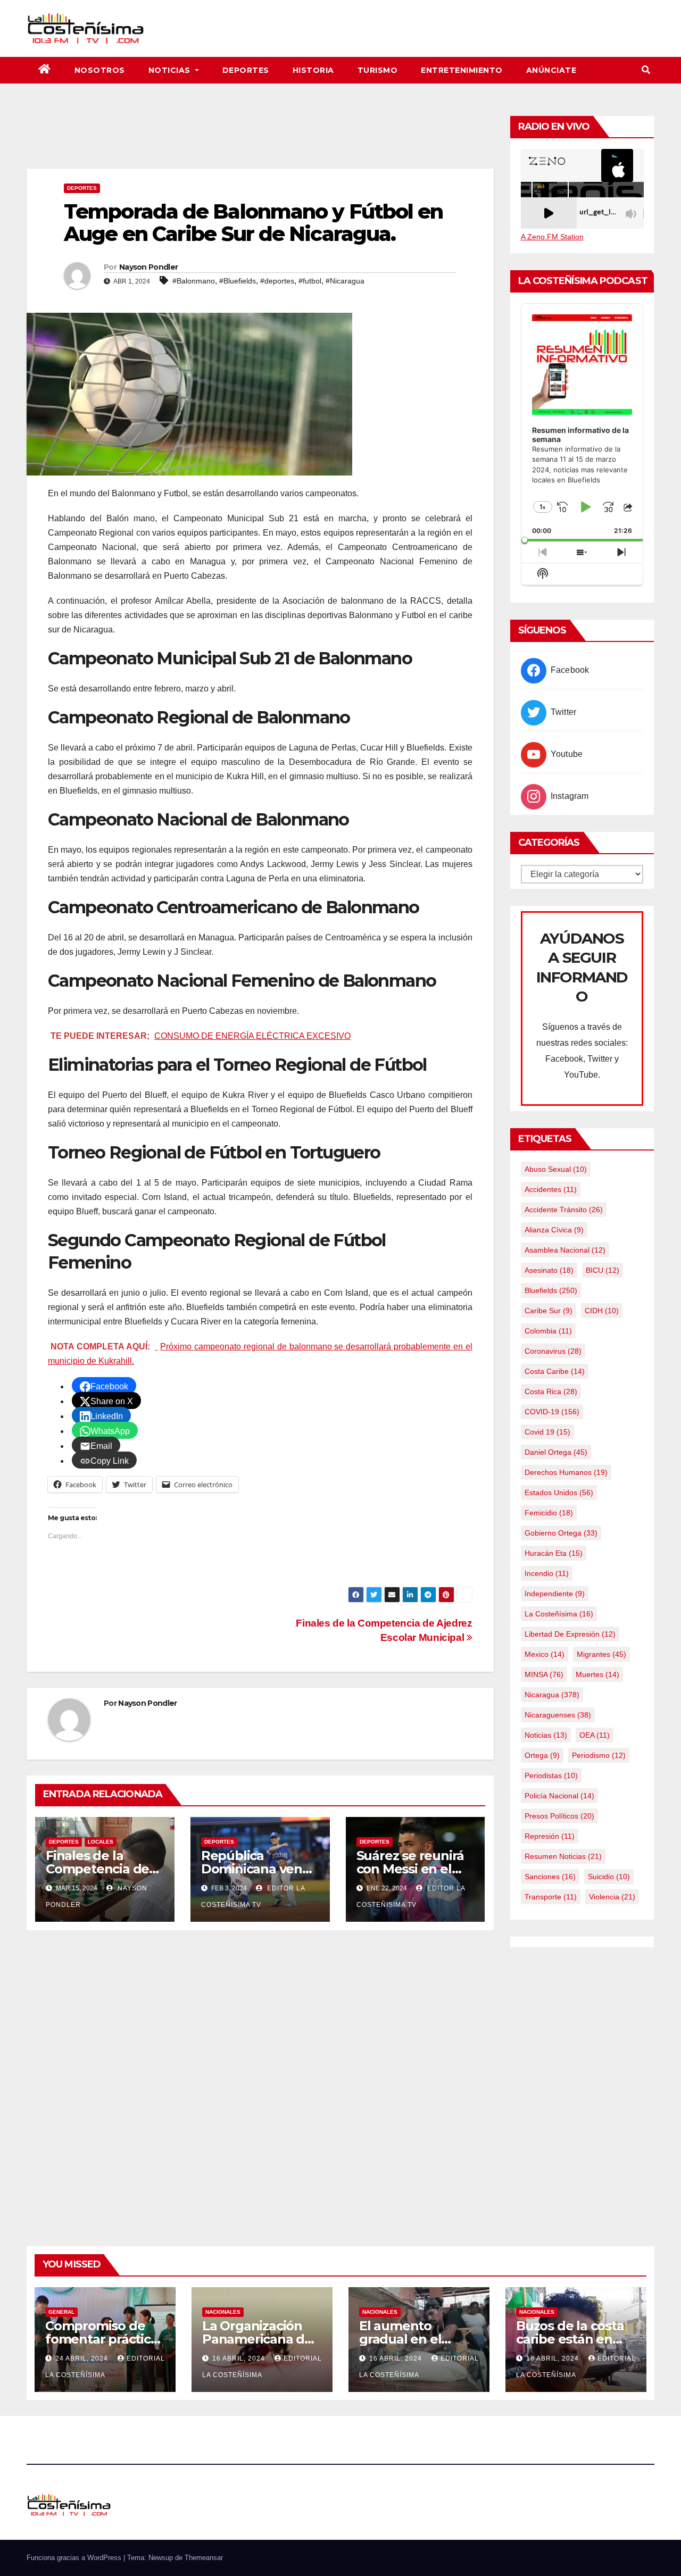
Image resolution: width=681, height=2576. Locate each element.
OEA (595, 1735)
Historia (313, 70)
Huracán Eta (554, 1553)
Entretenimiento (462, 70)
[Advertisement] (260, 139)
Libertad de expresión (570, 1634)
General (61, 2312)
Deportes (246, 70)
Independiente (555, 1594)
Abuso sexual (556, 1169)
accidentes (551, 1189)
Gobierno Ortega (561, 1533)
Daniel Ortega (556, 1452)
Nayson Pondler (148, 267)
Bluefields (551, 1290)
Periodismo (599, 1755)
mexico (545, 1654)
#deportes (277, 281)
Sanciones (550, 1877)
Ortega (542, 1755)
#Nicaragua (345, 281)
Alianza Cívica (554, 1230)
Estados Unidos (559, 1493)
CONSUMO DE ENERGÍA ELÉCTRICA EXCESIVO (252, 1036)
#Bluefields (238, 281)
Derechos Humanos (566, 1472)
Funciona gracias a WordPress (75, 2558)
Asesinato (549, 1270)
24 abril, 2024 (83, 2358)
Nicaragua (552, 1695)
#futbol (310, 281)
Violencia (612, 1897)
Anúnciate (551, 70)
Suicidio (609, 1877)
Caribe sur (549, 1311)
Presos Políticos (559, 1816)
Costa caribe (555, 1371)
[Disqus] (260, 2076)
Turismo (378, 70)
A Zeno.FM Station (552, 237)
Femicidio (549, 1513)
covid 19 (547, 1432)
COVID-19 (552, 1412)
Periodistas (551, 1775)
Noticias (171, 70)
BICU (603, 1270)
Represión (550, 1836)
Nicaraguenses (558, 1715)
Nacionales (223, 2312)
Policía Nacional (559, 1796)
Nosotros (100, 70)
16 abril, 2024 (240, 2358)
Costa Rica (551, 1391)
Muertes (597, 1674)
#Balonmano (194, 281)
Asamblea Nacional (565, 1250)
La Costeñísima (559, 1614)
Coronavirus (553, 1351)
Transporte (551, 1897)
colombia (548, 1331)
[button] (646, 70)
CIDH (602, 1311)
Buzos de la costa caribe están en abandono (570, 2339)
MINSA (544, 1674)
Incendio (547, 1573)
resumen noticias (563, 1856)
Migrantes (601, 1654)
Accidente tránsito (564, 1210)
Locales (101, 1842)
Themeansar (204, 2558)
